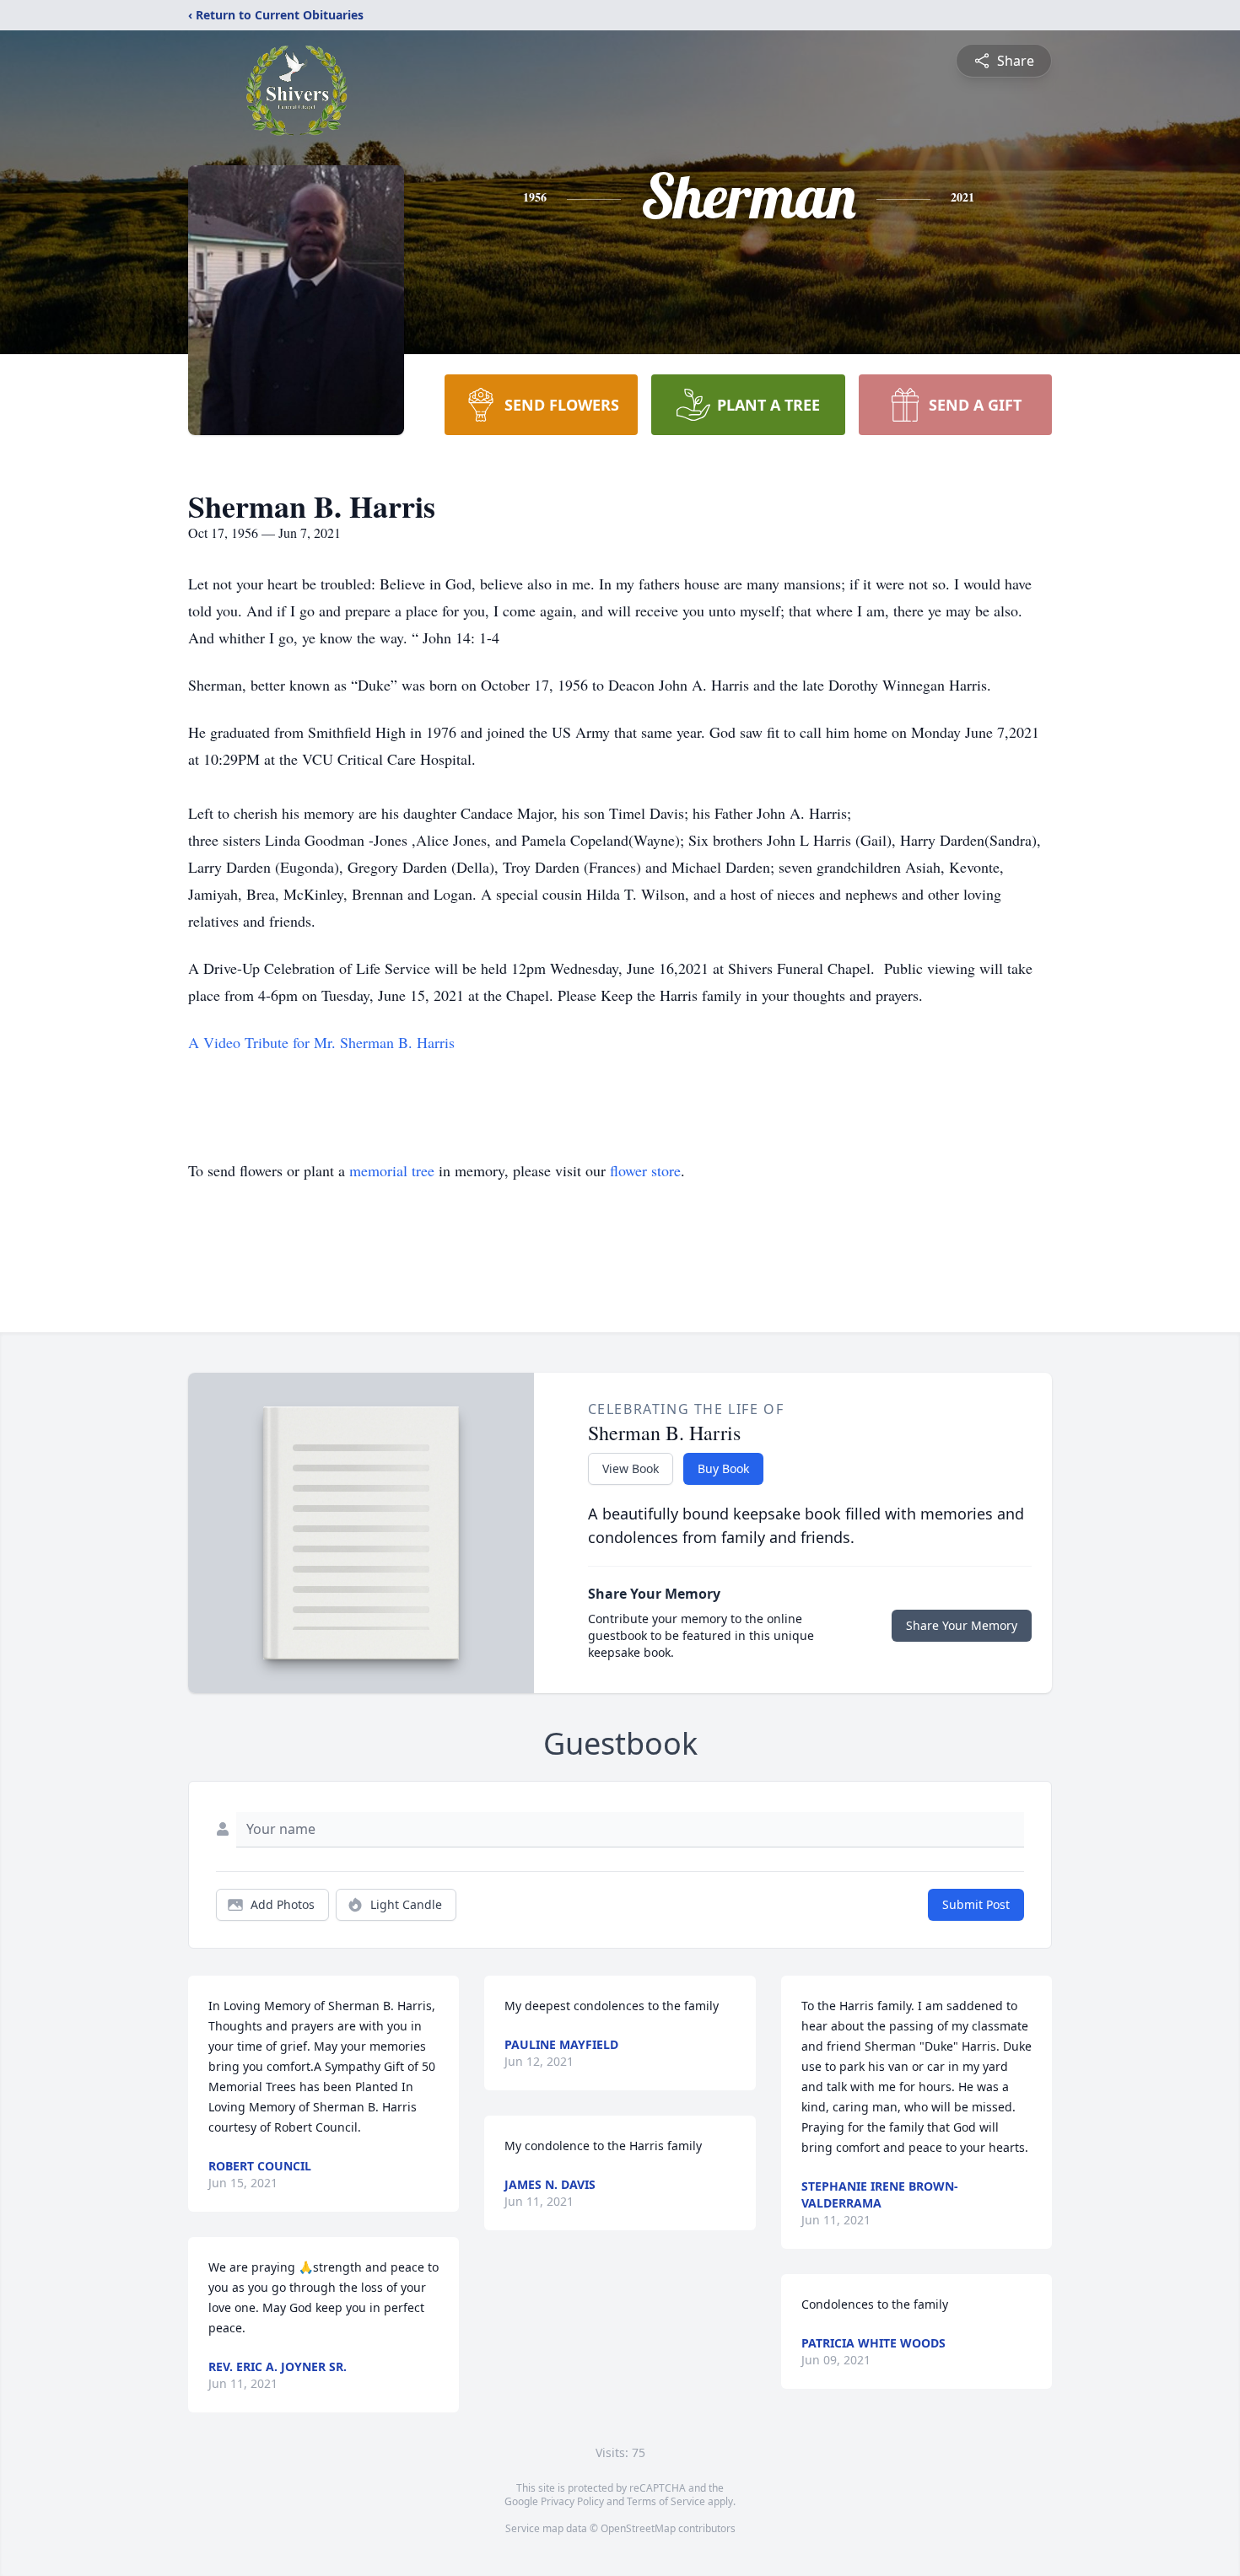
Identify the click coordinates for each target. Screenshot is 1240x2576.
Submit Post (976, 1904)
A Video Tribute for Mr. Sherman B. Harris (321, 1042)
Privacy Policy (572, 2501)
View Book (631, 1468)
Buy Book (723, 1468)
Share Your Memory (962, 1625)
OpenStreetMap (638, 2528)
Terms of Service (666, 2501)
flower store (645, 1170)
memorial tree (392, 1170)
